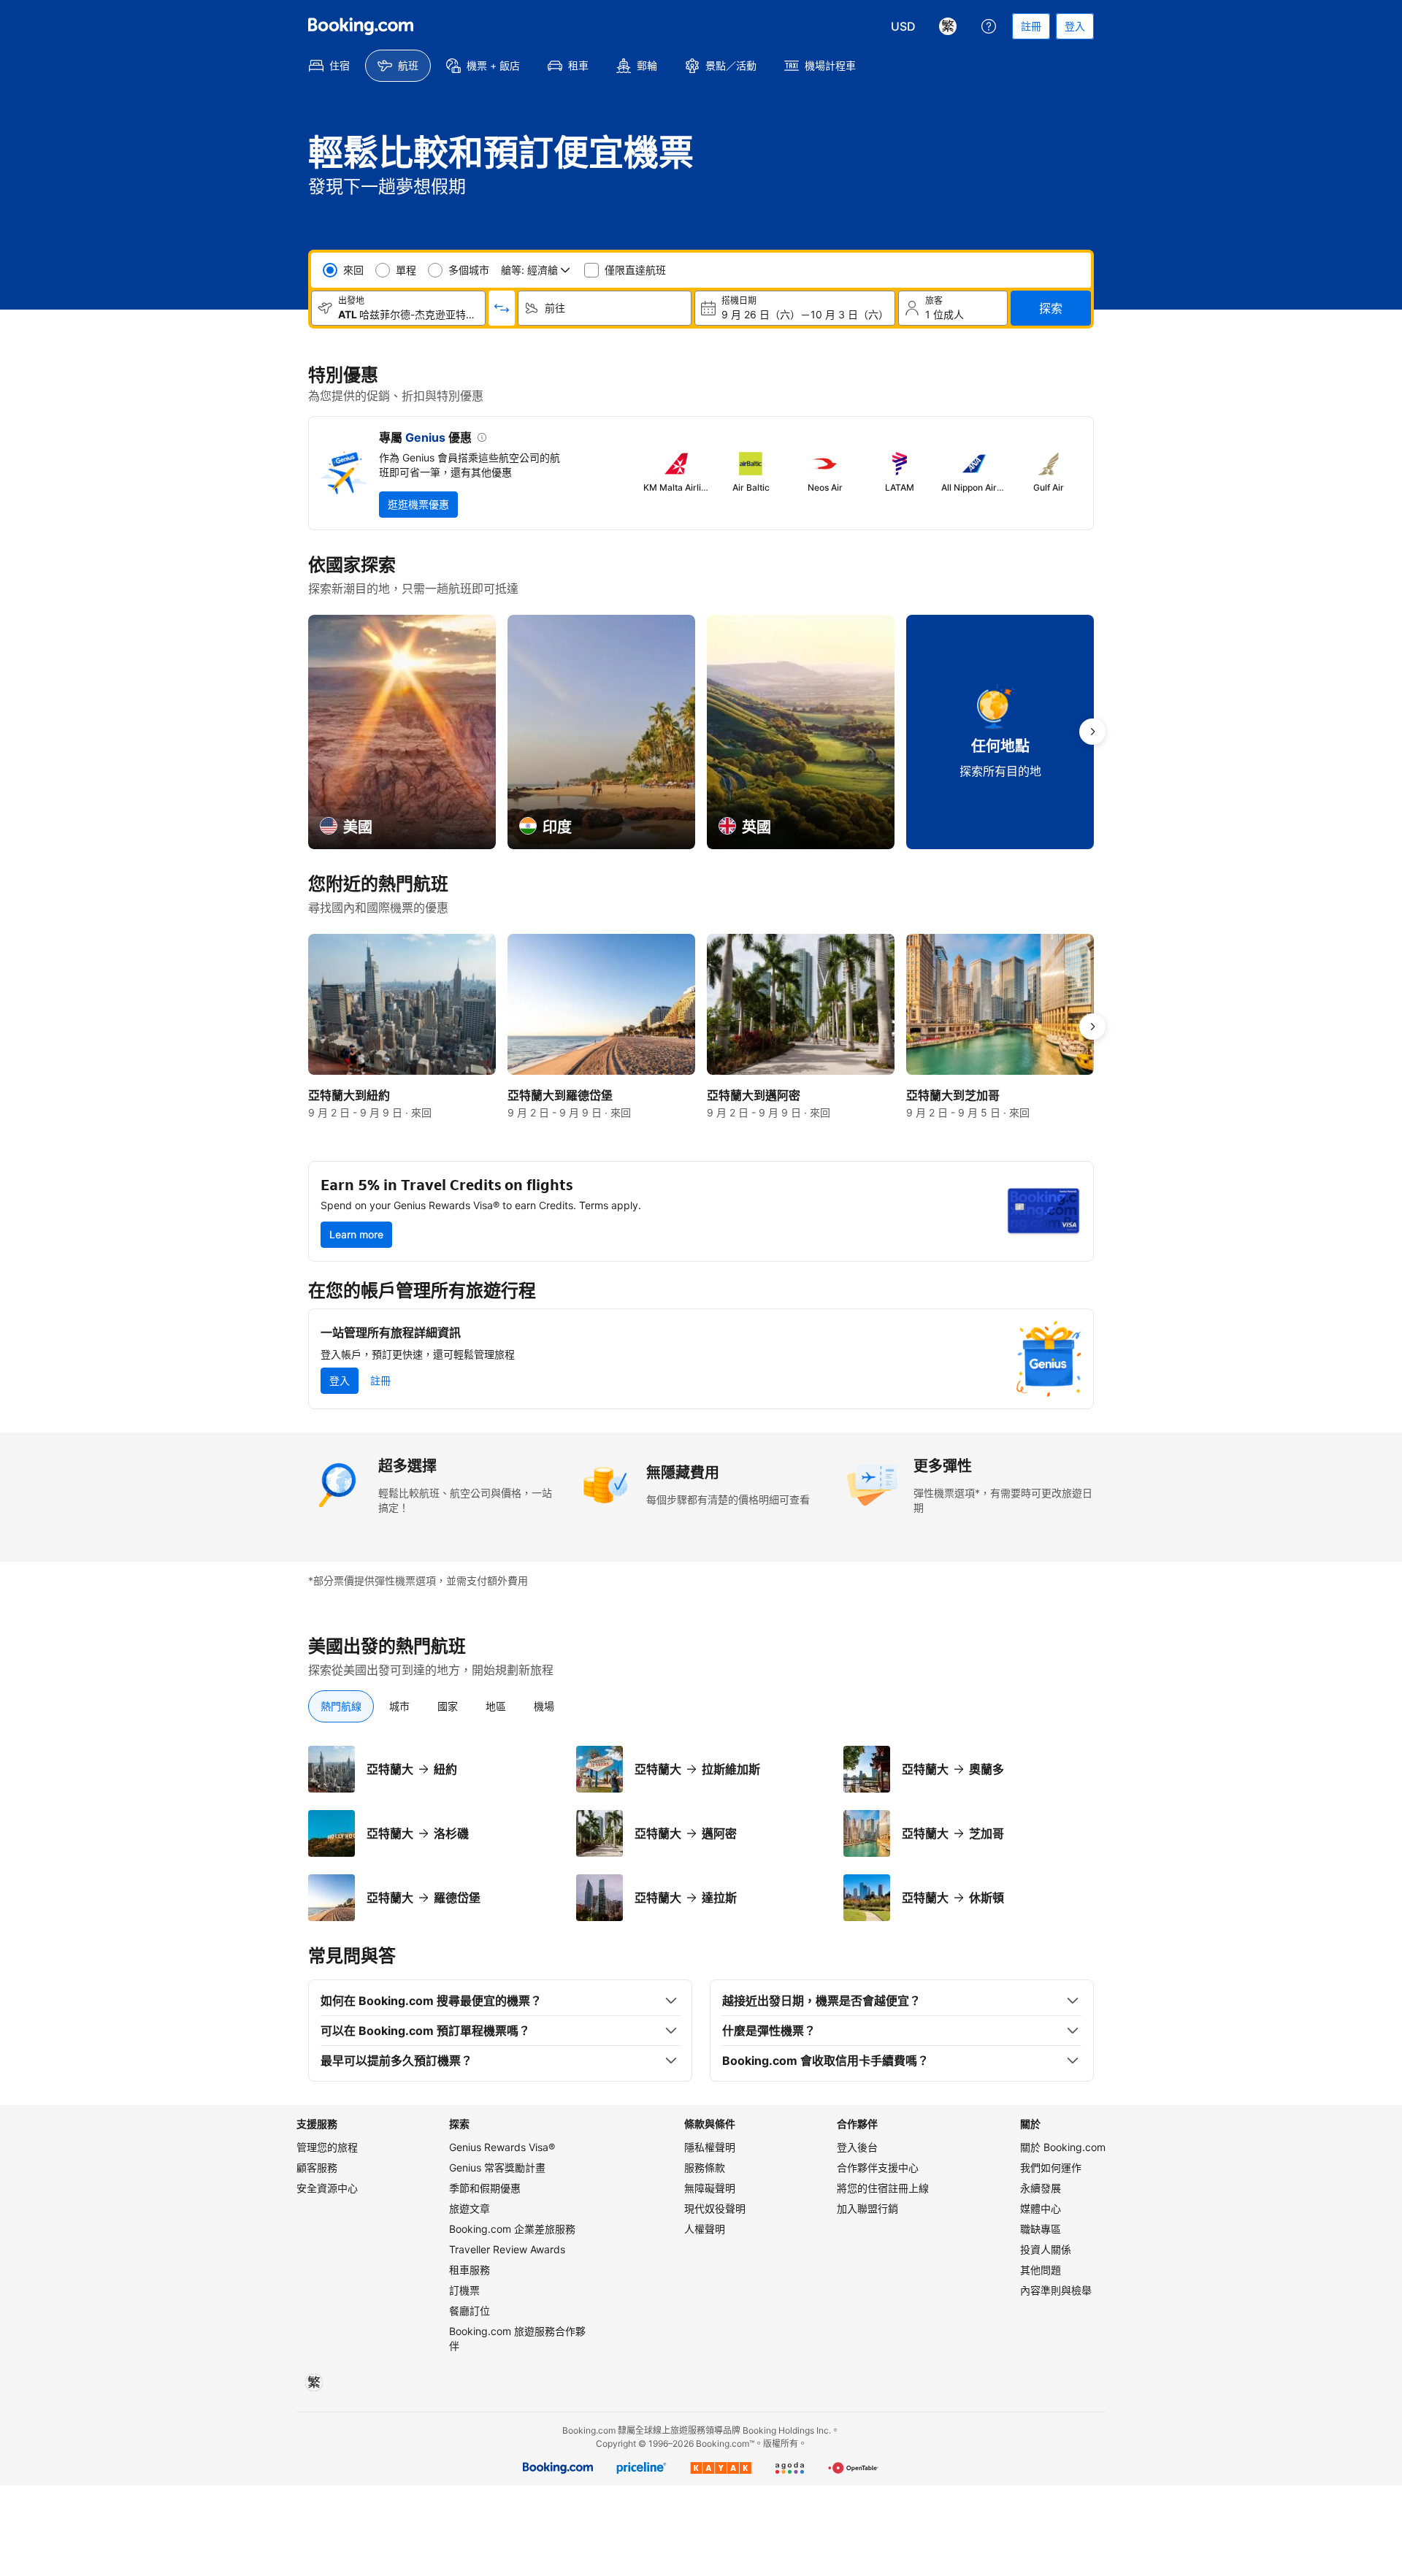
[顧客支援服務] (989, 26)
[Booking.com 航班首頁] (361, 26)
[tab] (341, 1706)
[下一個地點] (1092, 732)
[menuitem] (329, 66)
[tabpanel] (701, 1833)
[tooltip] (479, 439)
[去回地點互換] (502, 308)
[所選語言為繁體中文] (948, 26)
